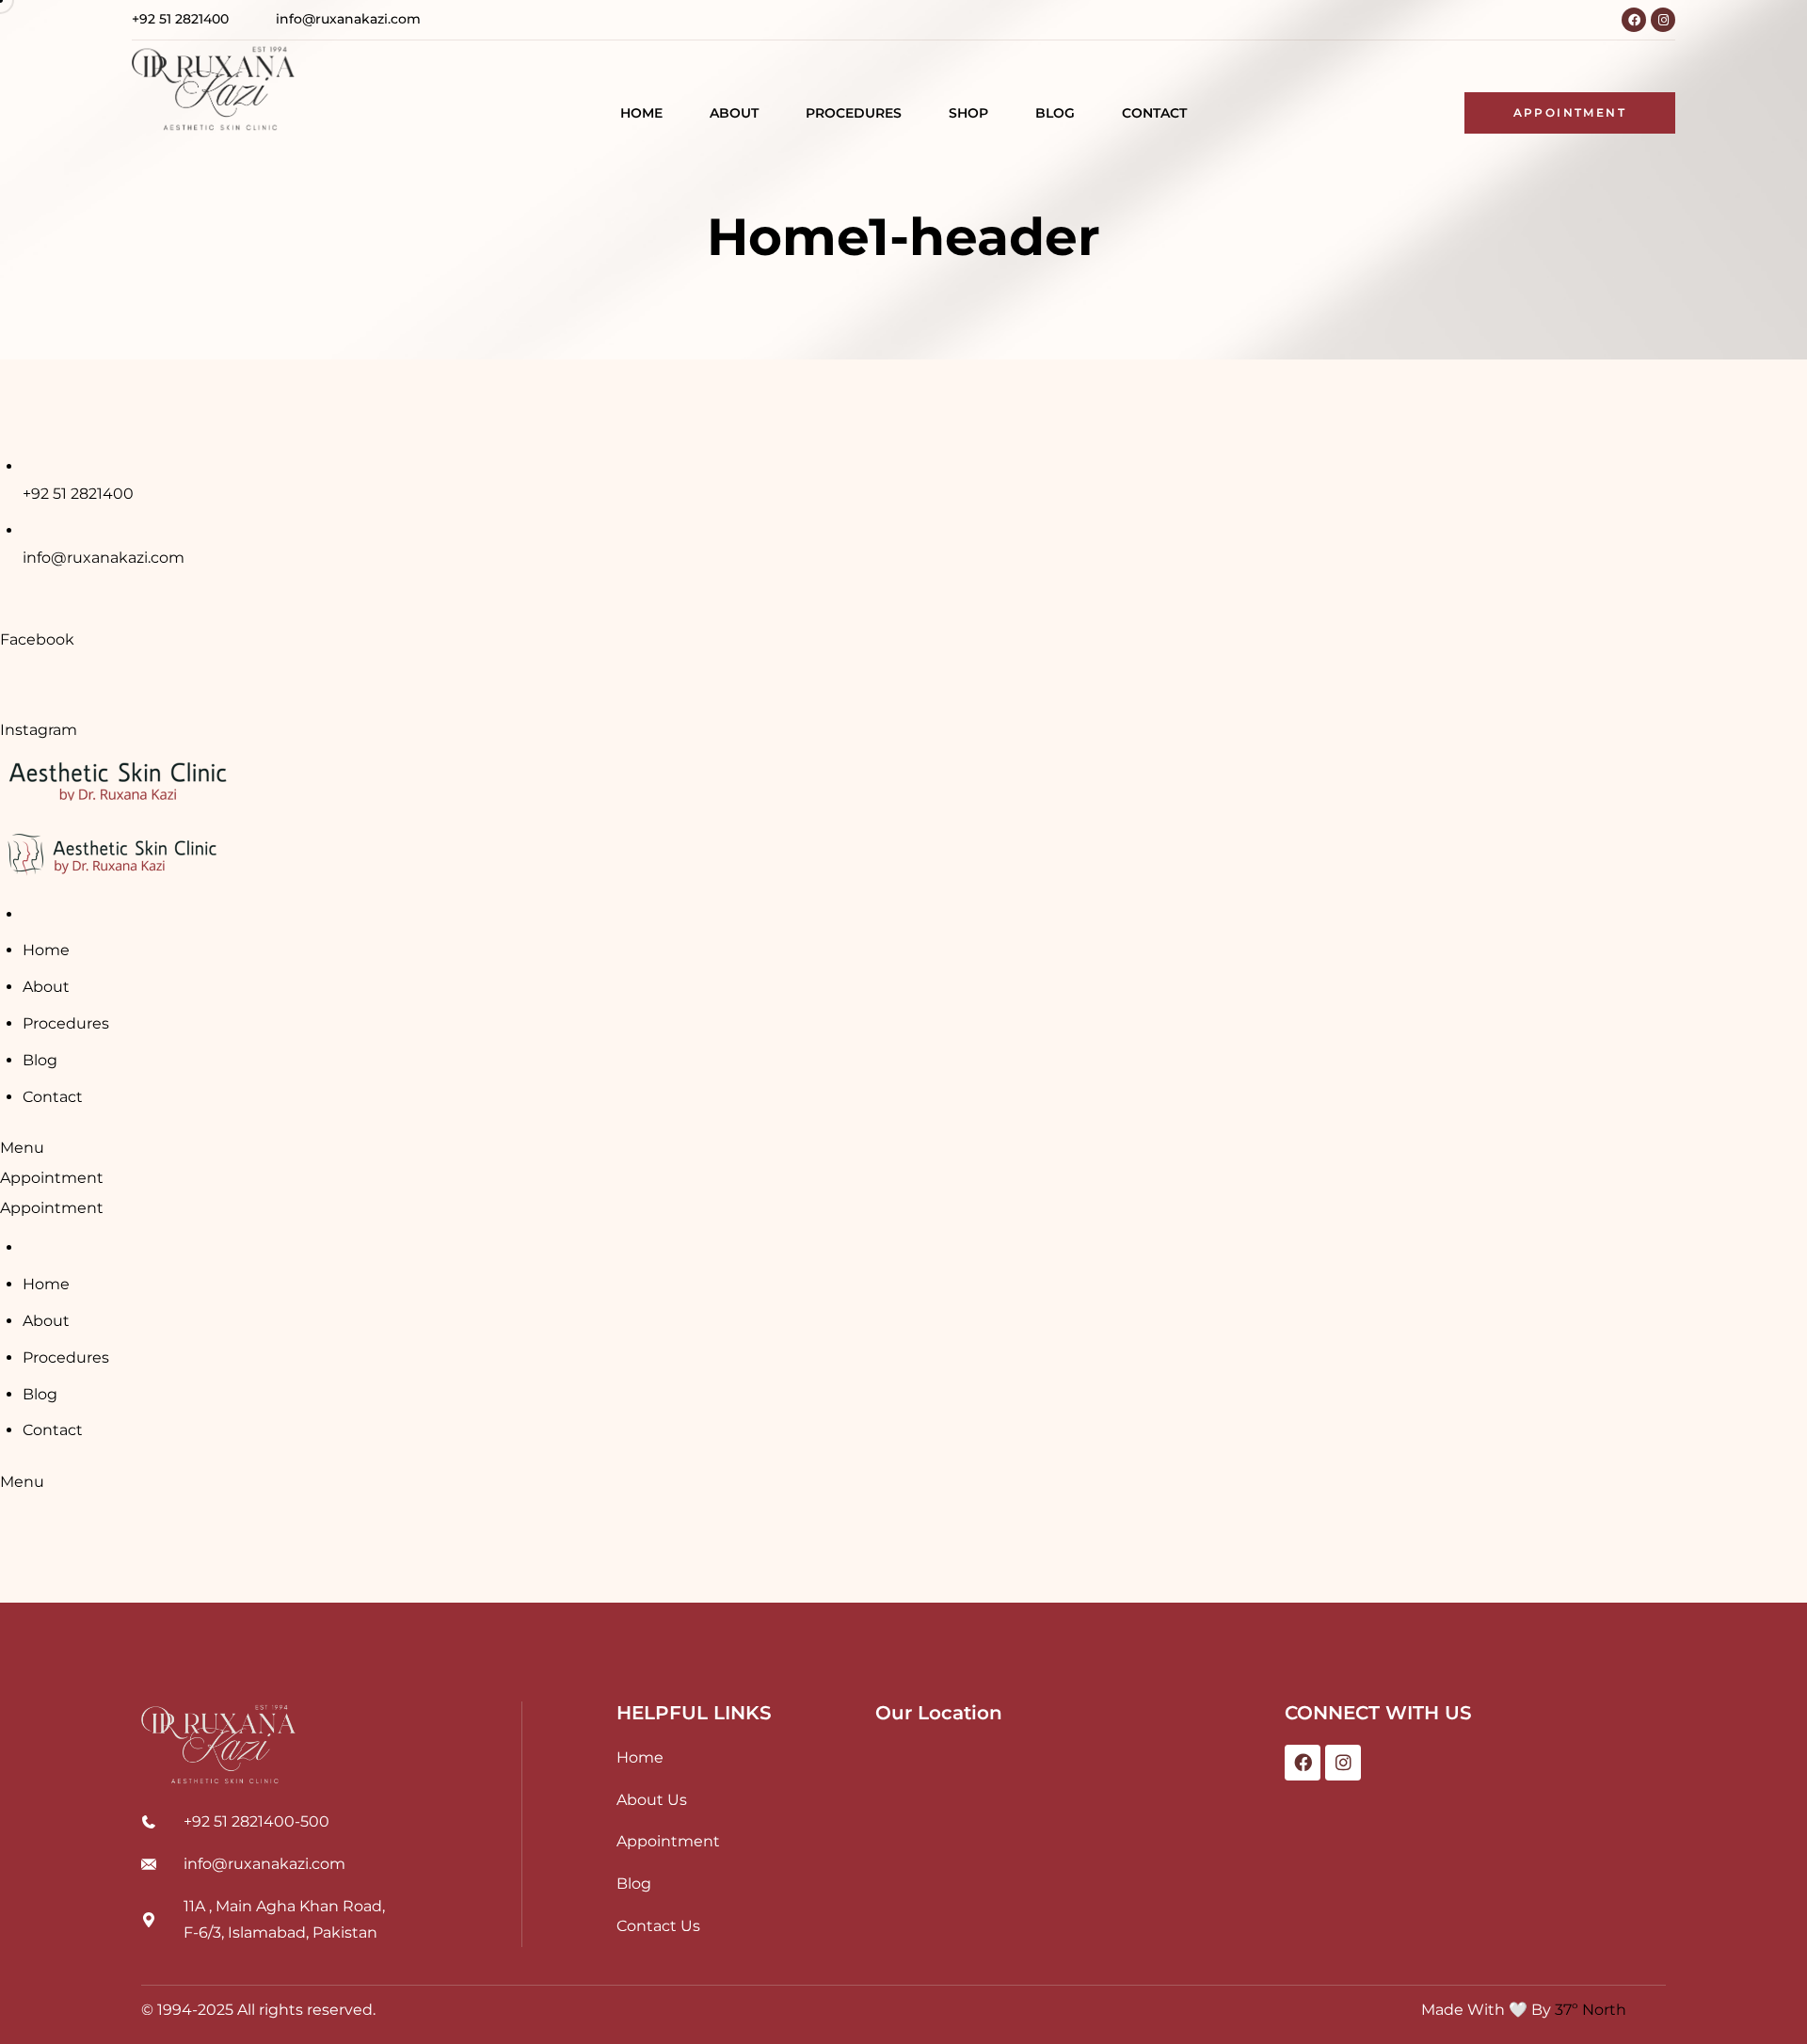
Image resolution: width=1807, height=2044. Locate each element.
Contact (53, 1097)
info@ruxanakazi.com (104, 558)
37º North (1591, 2010)
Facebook (37, 639)
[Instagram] (1663, 20)
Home (46, 950)
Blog (40, 1060)
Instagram (39, 730)
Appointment (52, 1178)
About (46, 987)
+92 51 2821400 (78, 494)
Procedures (66, 1023)
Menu (22, 1148)
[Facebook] (1634, 20)
